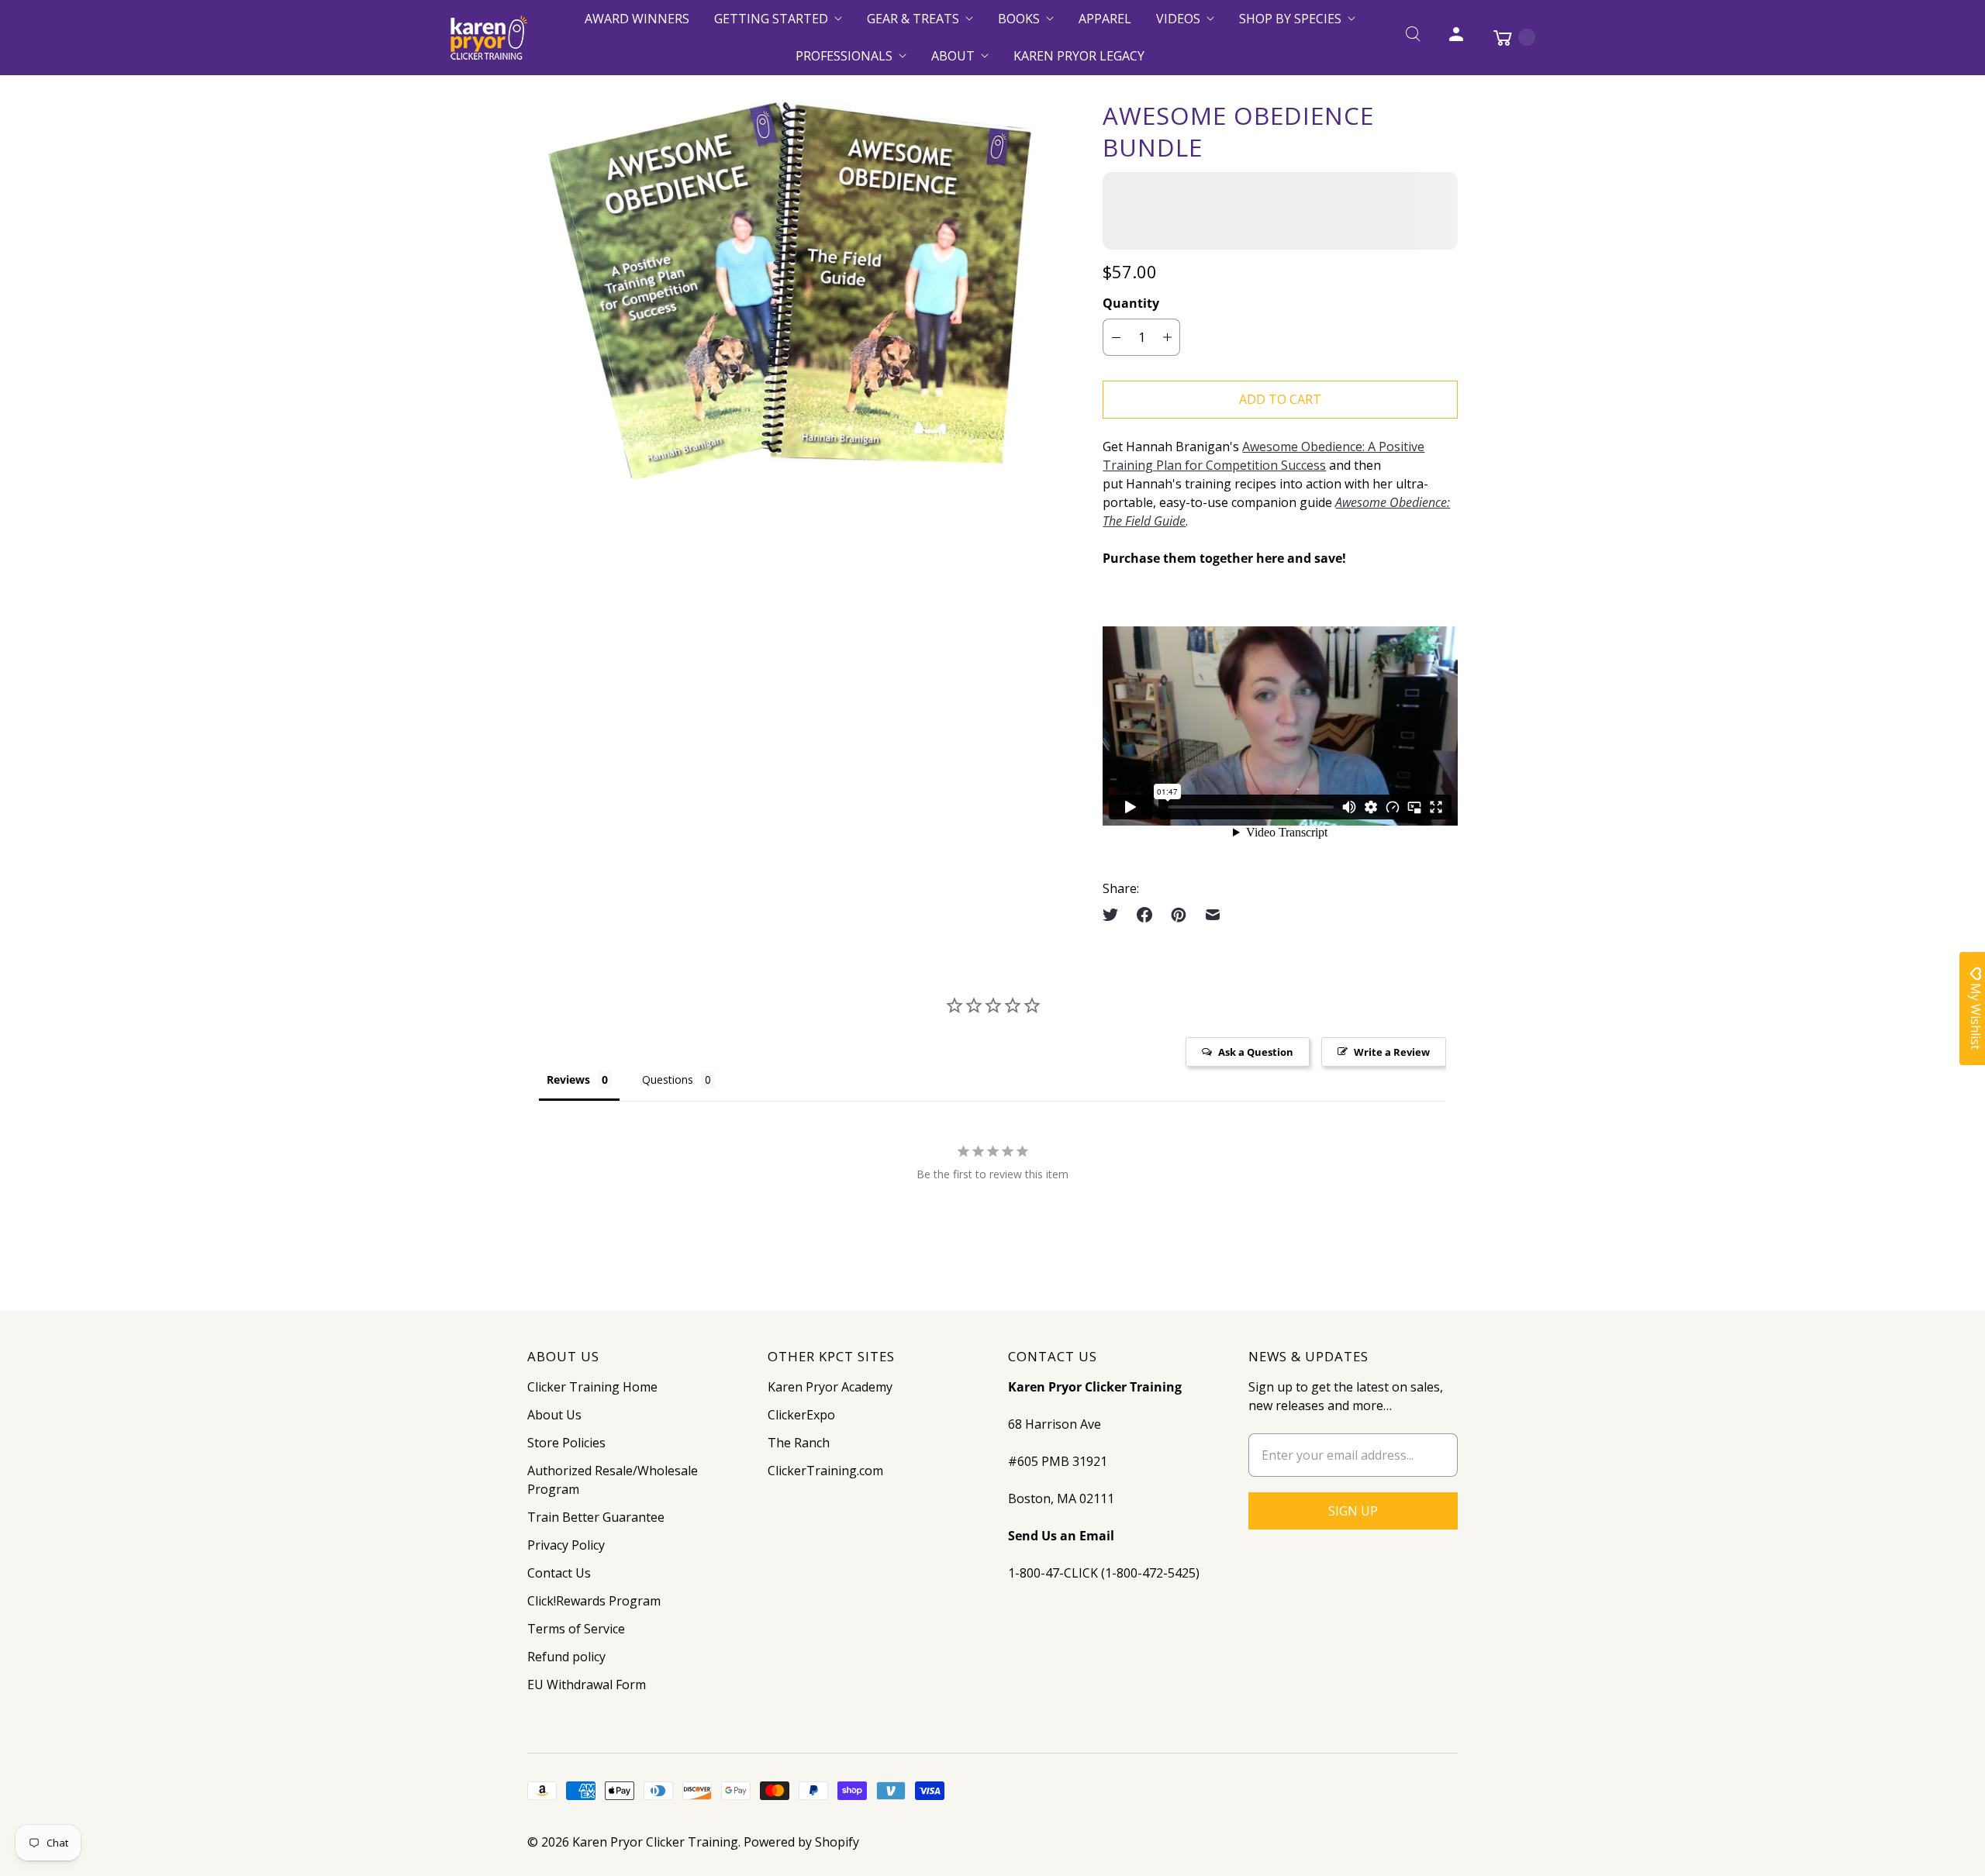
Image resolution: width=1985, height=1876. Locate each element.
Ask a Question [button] (1256, 1052)
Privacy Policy (566, 1545)
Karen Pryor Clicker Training (655, 1842)
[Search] (1413, 37)
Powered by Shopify (801, 1842)
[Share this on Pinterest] (1179, 915)
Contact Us (559, 1573)
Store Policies (566, 1443)
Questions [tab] (668, 1079)
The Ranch (799, 1443)
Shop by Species (1290, 19)
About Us (554, 1415)
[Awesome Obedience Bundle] (793, 294)
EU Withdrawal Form (587, 1685)
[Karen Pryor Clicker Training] (488, 38)
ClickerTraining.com (825, 1471)
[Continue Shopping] (1507, 37)
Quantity (1131, 303)
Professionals (844, 56)
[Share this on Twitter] (1115, 915)
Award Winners (637, 19)
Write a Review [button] (1392, 1052)
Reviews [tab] (568, 1079)
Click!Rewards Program (594, 1601)
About (953, 56)
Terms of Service (576, 1629)
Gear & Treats (913, 19)
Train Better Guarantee (596, 1517)
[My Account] (1456, 37)
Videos (1178, 19)
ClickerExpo (801, 1415)
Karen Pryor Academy (830, 1387)
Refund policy (566, 1657)
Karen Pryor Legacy (1079, 56)
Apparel (1105, 19)
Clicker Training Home (592, 1387)
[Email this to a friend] (1213, 915)
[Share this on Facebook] (1144, 915)
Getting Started (771, 19)
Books (1019, 19)
